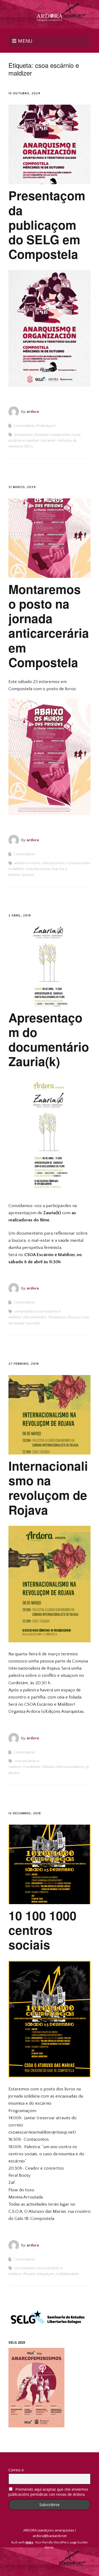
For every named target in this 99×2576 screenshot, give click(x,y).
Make (29, 2542)
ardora (33, 412)
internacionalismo (70, 1767)
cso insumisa (25, 2268)
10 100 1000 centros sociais (43, 1930)
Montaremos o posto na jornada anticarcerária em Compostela (49, 626)
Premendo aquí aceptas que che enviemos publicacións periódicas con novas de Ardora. (48, 2492)
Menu (25, 41)
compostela (61, 435)
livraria (30, 2274)
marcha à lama (39, 869)
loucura (75, 1317)
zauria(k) (33, 1323)
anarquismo (24, 435)
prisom (29, 875)
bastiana (42, 435)
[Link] (49, 2560)
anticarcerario (54, 863)
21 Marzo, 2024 (22, 487)
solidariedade (68, 2274)
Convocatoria (24, 426)
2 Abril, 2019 (20, 915)
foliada (48, 1767)
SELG (29, 446)
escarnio (49, 441)
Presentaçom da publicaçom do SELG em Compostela (47, 225)
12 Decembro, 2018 (25, 1813)
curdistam (32, 1767)
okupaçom (46, 2274)
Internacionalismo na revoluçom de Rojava (48, 1488)
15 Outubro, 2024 (24, 93)
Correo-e (16, 2470)
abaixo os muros (27, 863)
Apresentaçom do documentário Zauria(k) (49, 1039)
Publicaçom (46, 426)
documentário (36, 1317)
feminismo (58, 1317)
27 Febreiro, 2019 (24, 1364)
